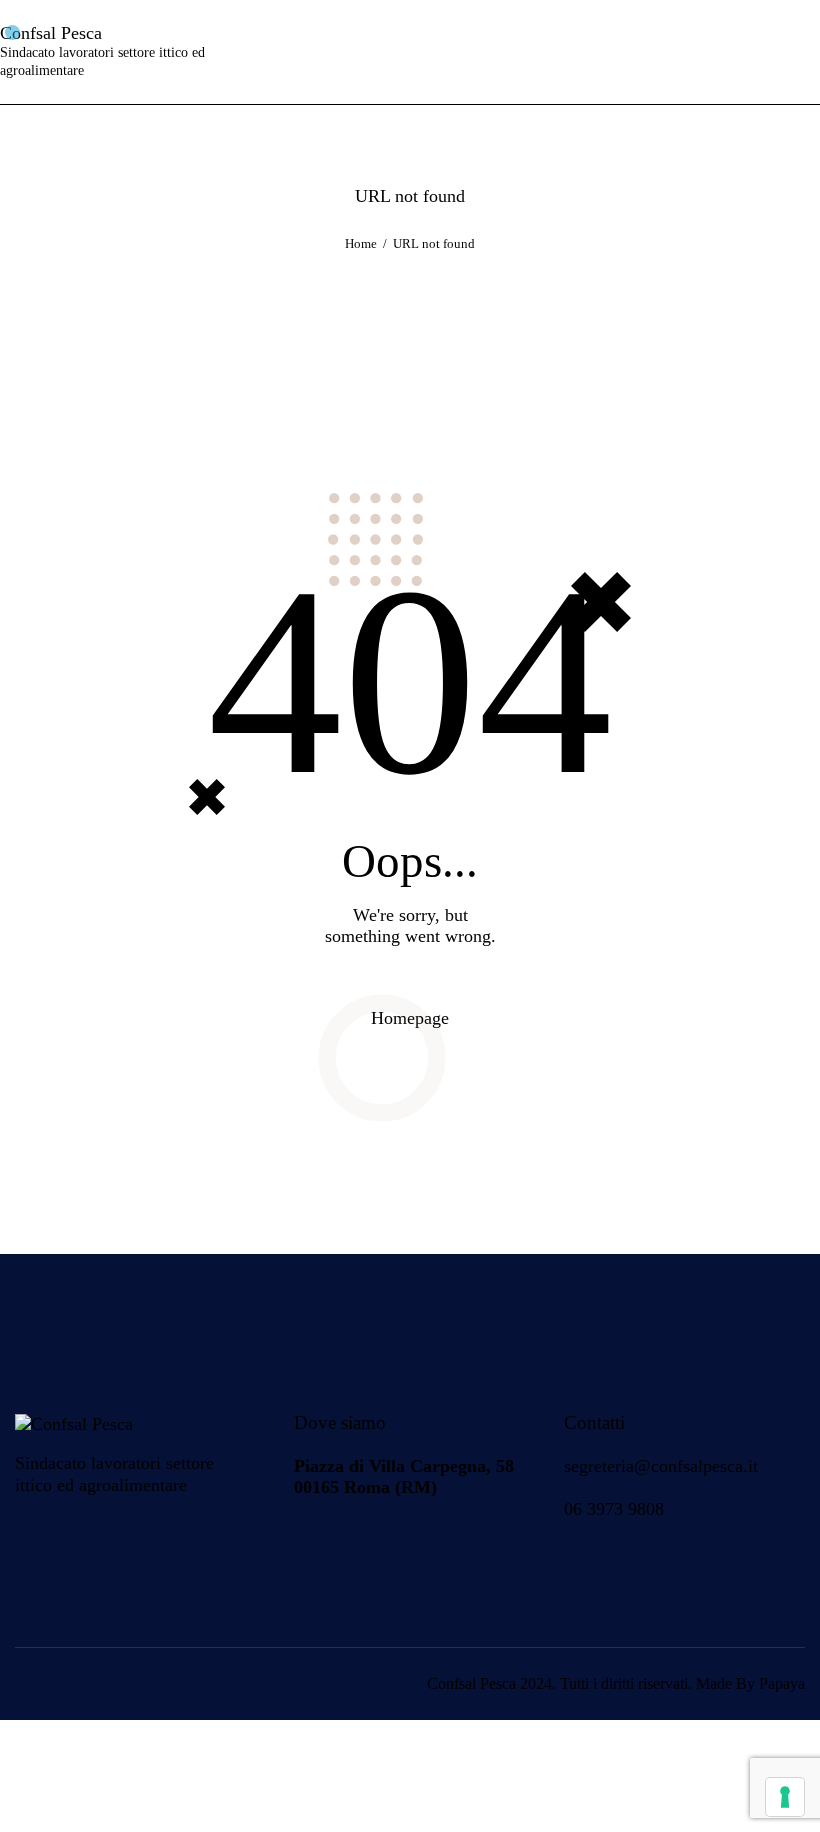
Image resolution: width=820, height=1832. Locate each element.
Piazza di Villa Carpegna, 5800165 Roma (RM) (404, 1476)
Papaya (782, 1683)
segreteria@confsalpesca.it (661, 1466)
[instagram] (367, 1547)
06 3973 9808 (614, 1509)
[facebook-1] (315, 1547)
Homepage (410, 1018)
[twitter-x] (419, 1547)
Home (361, 243)
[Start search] (803, 51)
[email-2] (471, 1547)
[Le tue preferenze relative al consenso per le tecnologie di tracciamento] (785, 1797)
